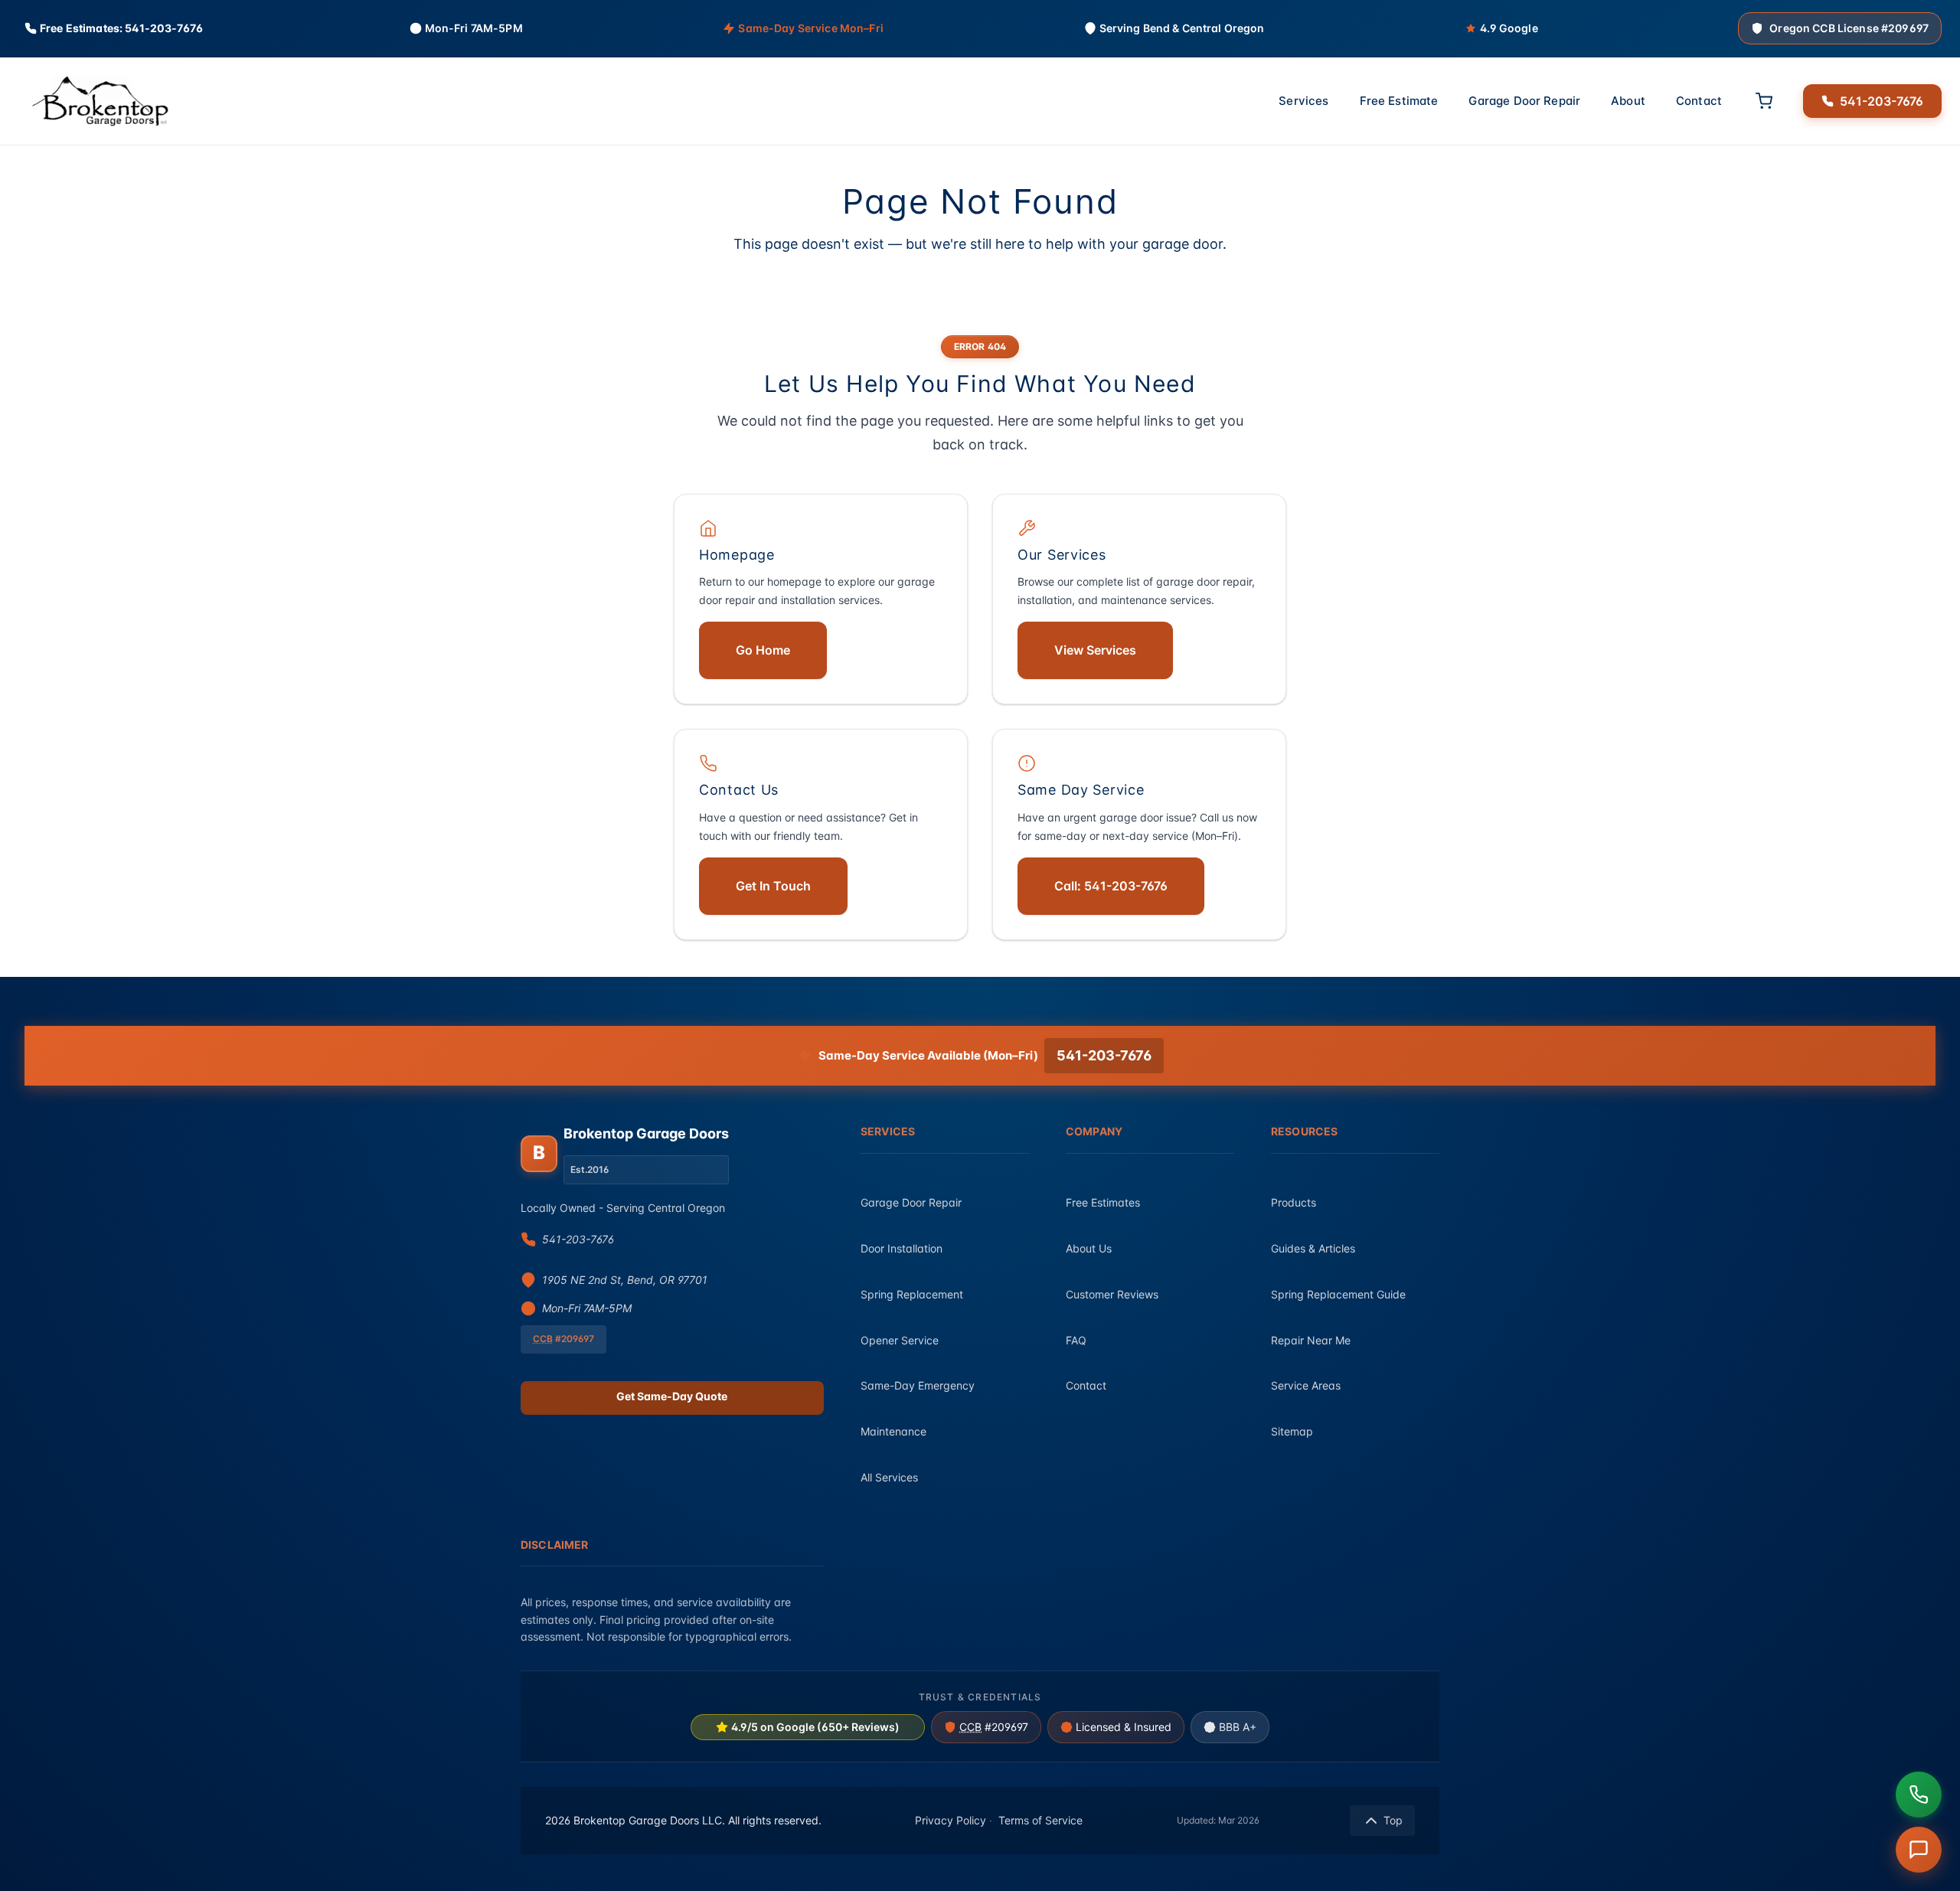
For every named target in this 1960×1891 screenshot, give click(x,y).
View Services (1095, 650)
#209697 (994, 1727)
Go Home (763, 650)
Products (1294, 1202)
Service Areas (1306, 1385)
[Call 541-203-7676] (1919, 1795)
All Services (889, 1477)
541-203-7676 (1882, 100)
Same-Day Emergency (918, 1385)
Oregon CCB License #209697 (1849, 28)
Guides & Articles (1313, 1248)
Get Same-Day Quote (672, 1396)
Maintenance (893, 1431)
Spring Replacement (912, 1294)
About (1628, 101)
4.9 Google (1509, 28)
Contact (1699, 101)
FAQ (1076, 1340)
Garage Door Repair (1524, 101)
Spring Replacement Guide (1338, 1294)
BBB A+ (1238, 1727)
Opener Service (900, 1340)
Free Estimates (1103, 1202)
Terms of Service (1040, 1820)
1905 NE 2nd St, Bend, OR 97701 (625, 1280)
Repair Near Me (1311, 1340)
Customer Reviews (1112, 1294)
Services (1303, 101)
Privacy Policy (951, 1820)
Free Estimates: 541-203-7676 (121, 28)
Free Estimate (1399, 101)
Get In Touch (773, 886)
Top (1393, 1820)
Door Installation (902, 1248)
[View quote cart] (1764, 101)
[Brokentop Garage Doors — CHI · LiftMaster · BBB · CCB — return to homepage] (95, 101)
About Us (1089, 1248)
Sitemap (1292, 1431)
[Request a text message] (1919, 1850)
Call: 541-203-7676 (1111, 886)
